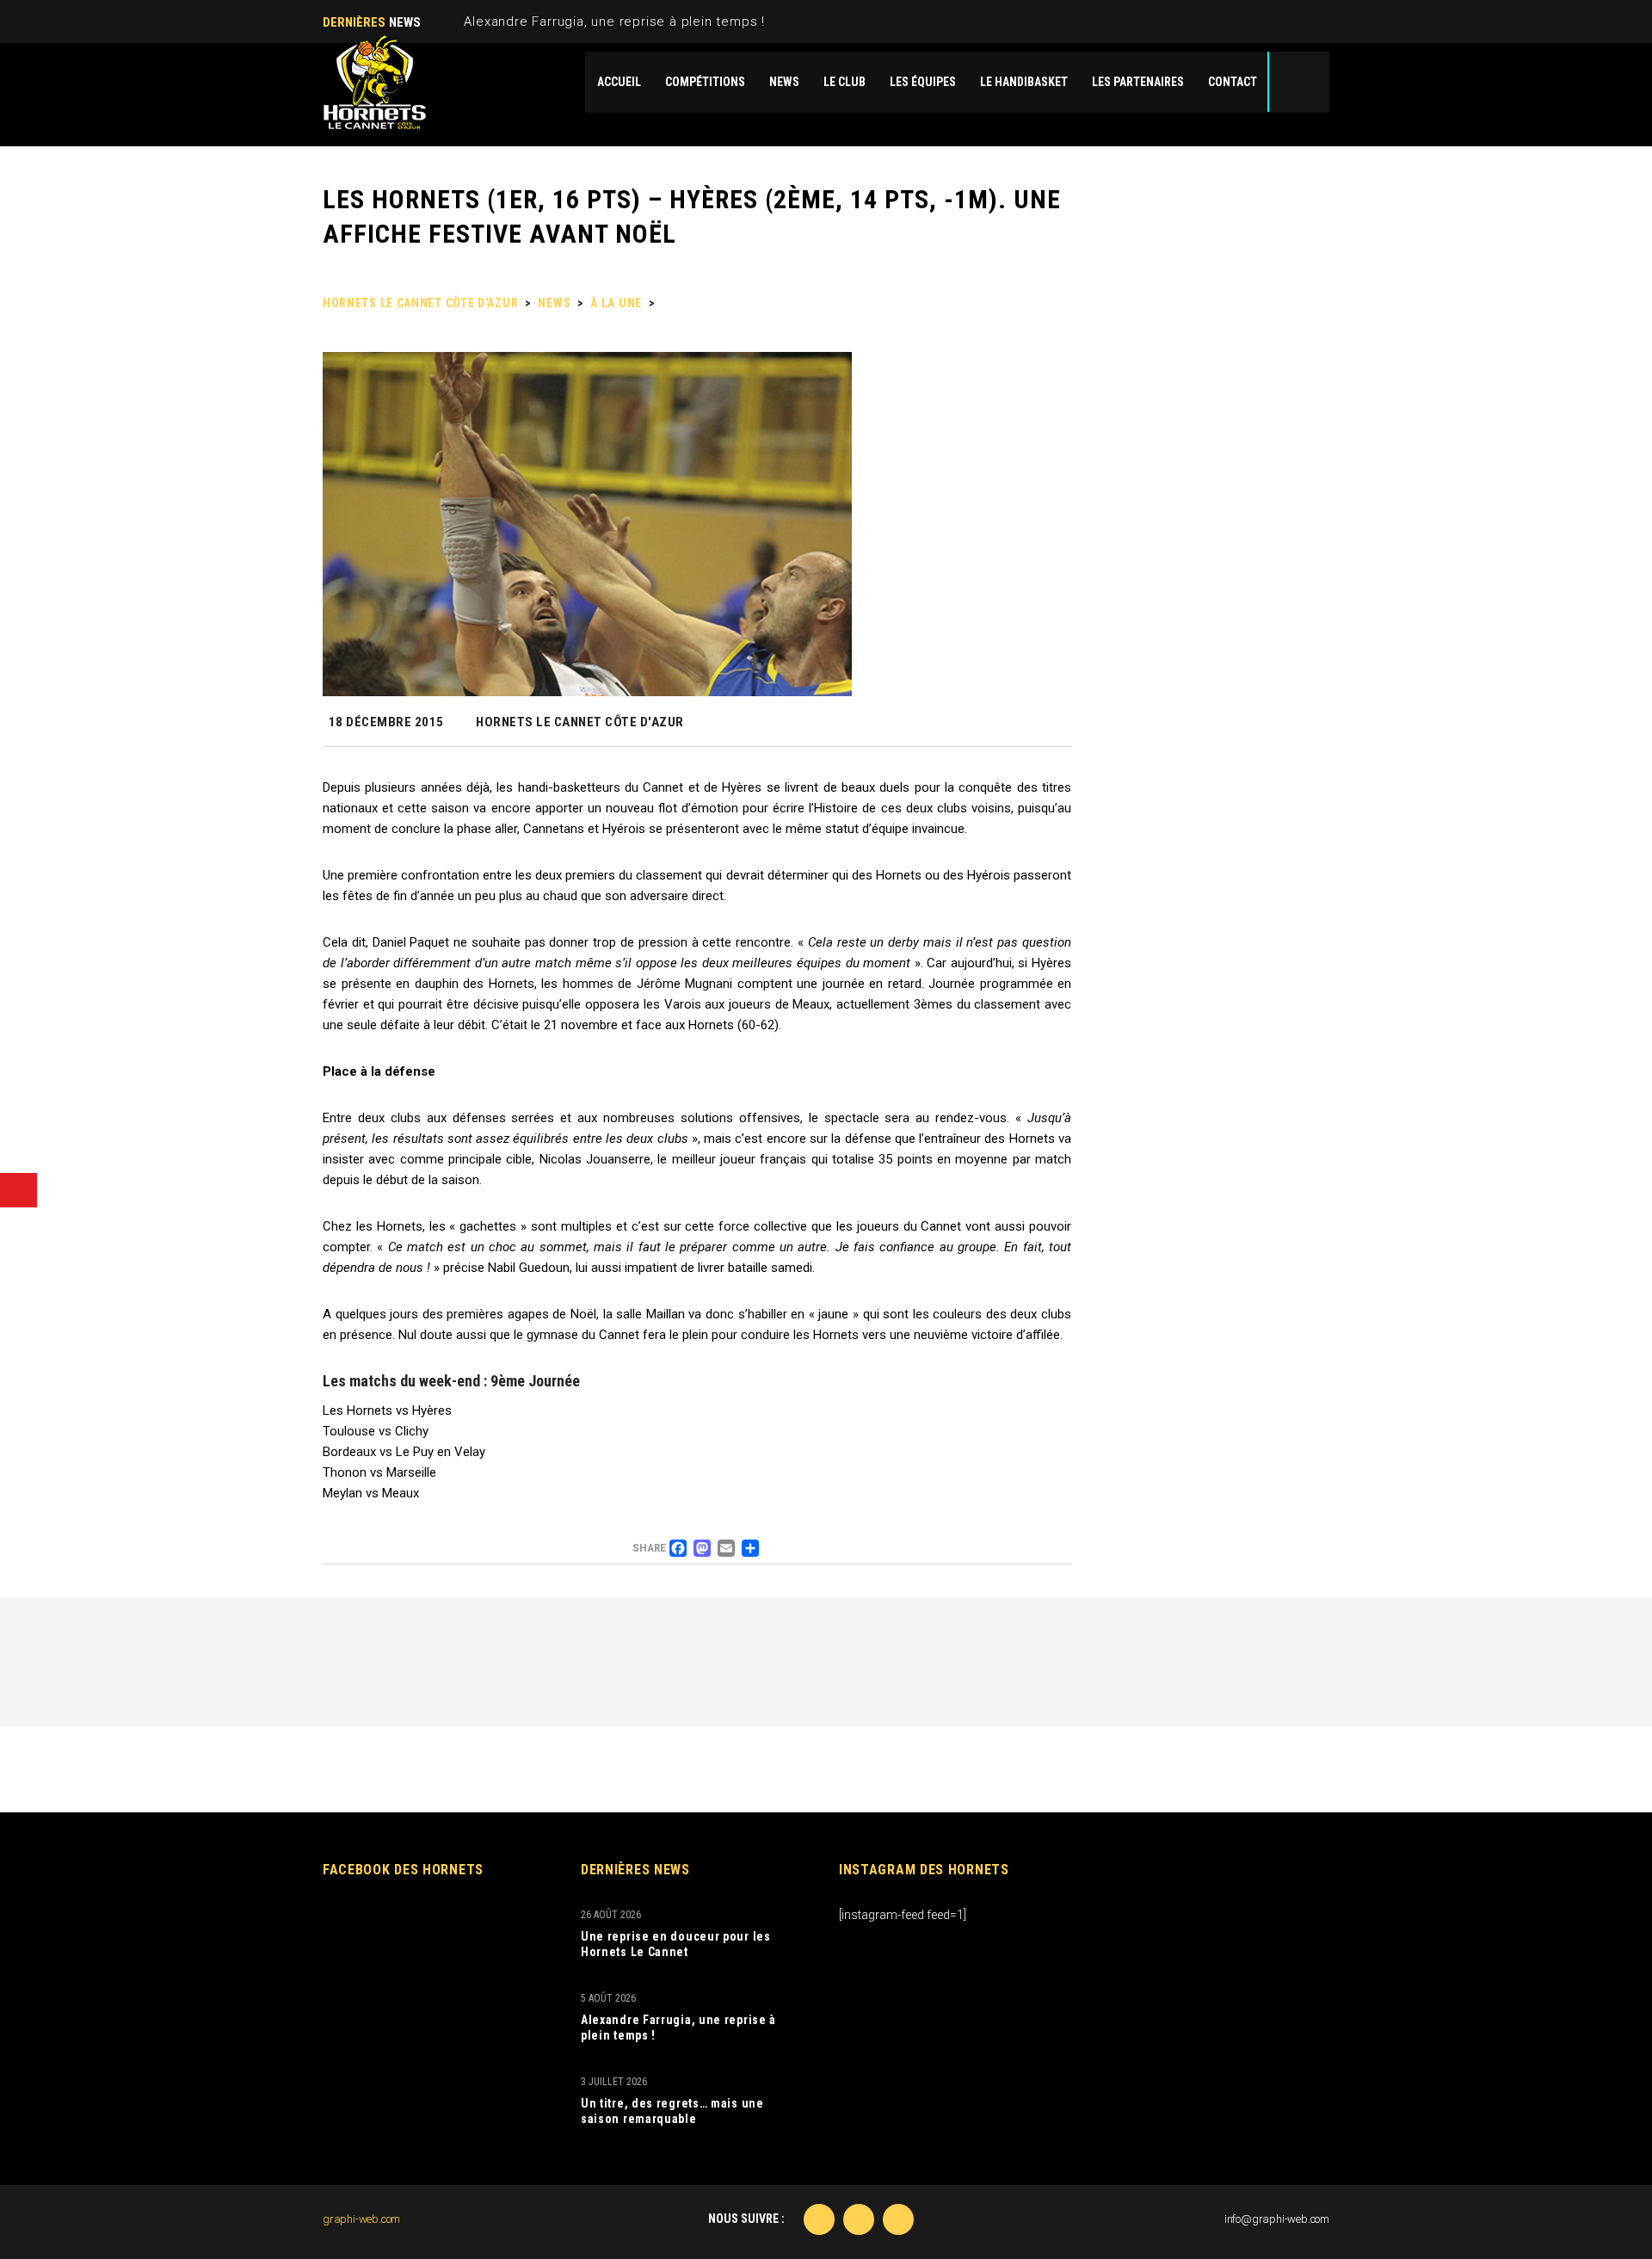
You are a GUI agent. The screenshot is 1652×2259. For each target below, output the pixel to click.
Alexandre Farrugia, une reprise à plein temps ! (614, 22)
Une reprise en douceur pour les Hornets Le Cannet (676, 1944)
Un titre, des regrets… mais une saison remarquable (672, 2111)
